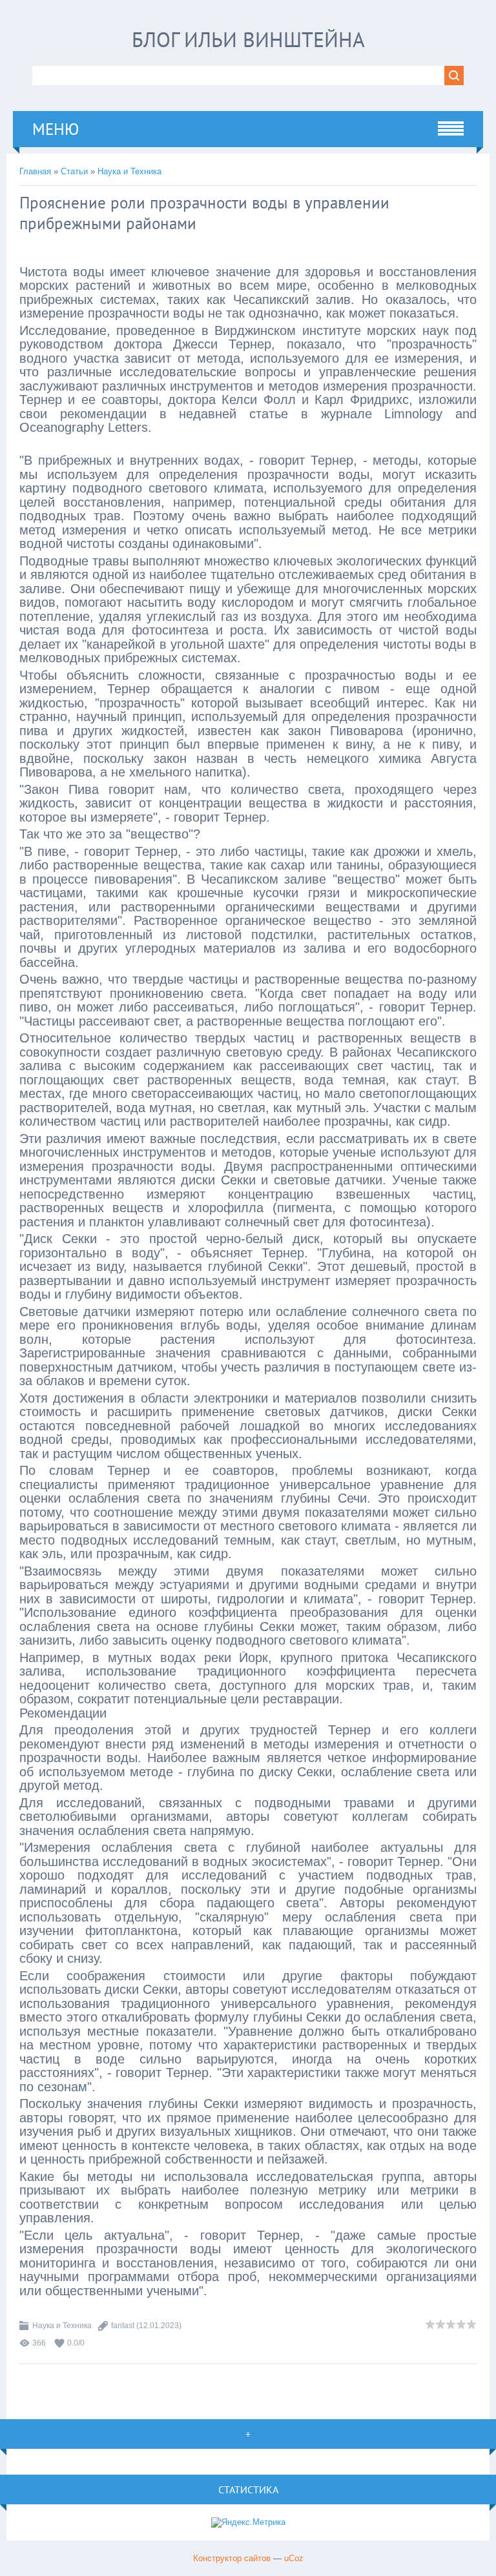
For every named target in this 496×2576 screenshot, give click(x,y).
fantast (123, 2326)
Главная (35, 171)
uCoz (294, 2558)
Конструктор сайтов (232, 2558)
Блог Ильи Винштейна (248, 39)
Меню (56, 129)
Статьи (74, 171)
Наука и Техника (129, 171)
